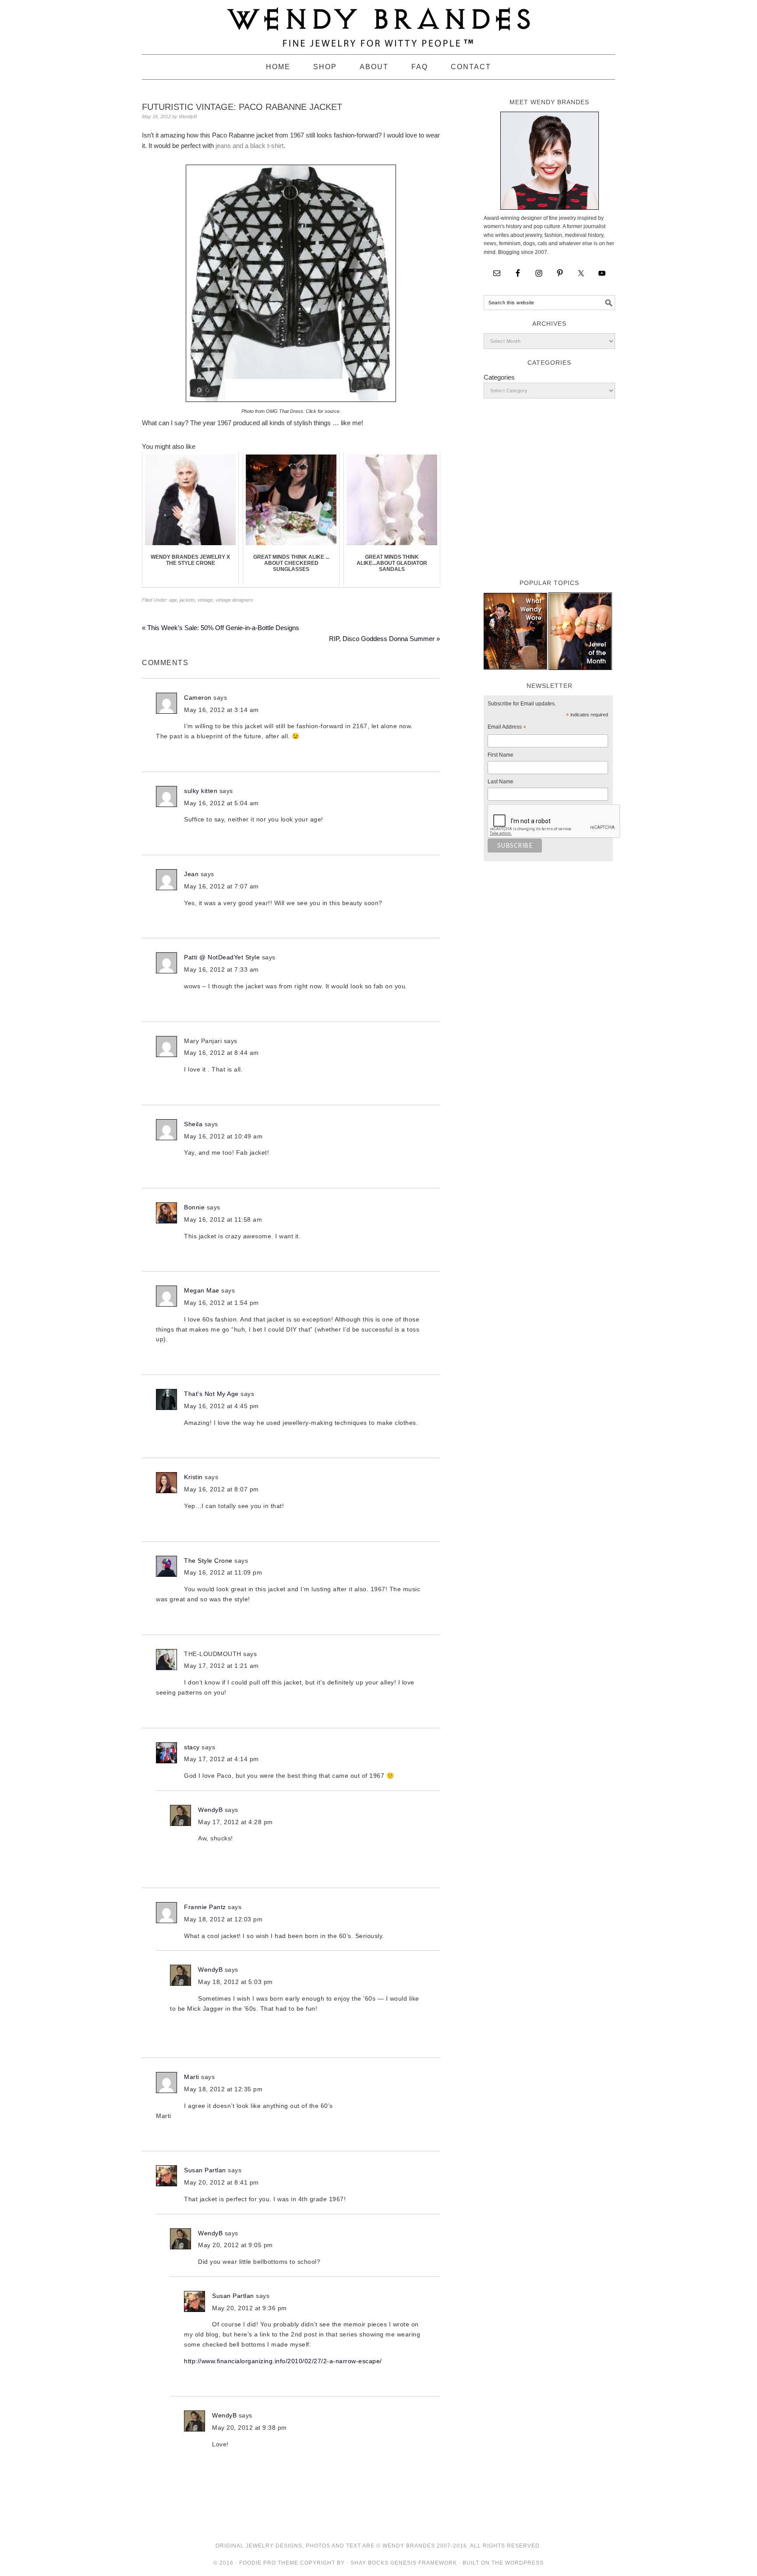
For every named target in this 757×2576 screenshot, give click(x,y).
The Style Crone (208, 1561)
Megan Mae (202, 1290)
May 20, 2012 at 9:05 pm (235, 2245)
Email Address (507, 728)
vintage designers (234, 600)
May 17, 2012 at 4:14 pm (221, 1759)
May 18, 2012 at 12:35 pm (223, 2089)
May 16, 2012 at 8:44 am (221, 1053)
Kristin (193, 1477)
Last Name (501, 782)
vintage (205, 600)
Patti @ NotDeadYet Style (222, 957)
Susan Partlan (205, 2170)
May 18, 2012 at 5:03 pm (235, 1982)
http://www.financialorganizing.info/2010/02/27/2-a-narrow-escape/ (283, 2361)
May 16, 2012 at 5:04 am (221, 803)
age (173, 600)
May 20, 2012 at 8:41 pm (221, 2182)
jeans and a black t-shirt (249, 146)
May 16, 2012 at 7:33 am (221, 969)
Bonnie (194, 1207)
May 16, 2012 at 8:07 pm (221, 1489)
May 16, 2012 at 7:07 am (221, 886)
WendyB (210, 1810)
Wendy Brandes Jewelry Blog (378, 23)
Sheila (193, 1124)
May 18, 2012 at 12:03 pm (223, 1919)
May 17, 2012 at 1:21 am (221, 1666)
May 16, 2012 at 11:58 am (223, 1219)
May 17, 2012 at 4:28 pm (235, 1822)
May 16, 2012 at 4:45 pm (221, 1406)
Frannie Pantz (205, 1907)
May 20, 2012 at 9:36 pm (249, 2308)
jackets (187, 600)
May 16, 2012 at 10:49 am (223, 1136)
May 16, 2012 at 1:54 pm (221, 1303)
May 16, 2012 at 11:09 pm (223, 1572)
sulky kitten (201, 791)
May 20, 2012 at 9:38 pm (249, 2428)
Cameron (198, 698)
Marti (192, 2077)
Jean (191, 874)
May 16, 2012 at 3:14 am (221, 710)
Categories (499, 377)
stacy (192, 1747)
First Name (501, 755)
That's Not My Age (211, 1394)
